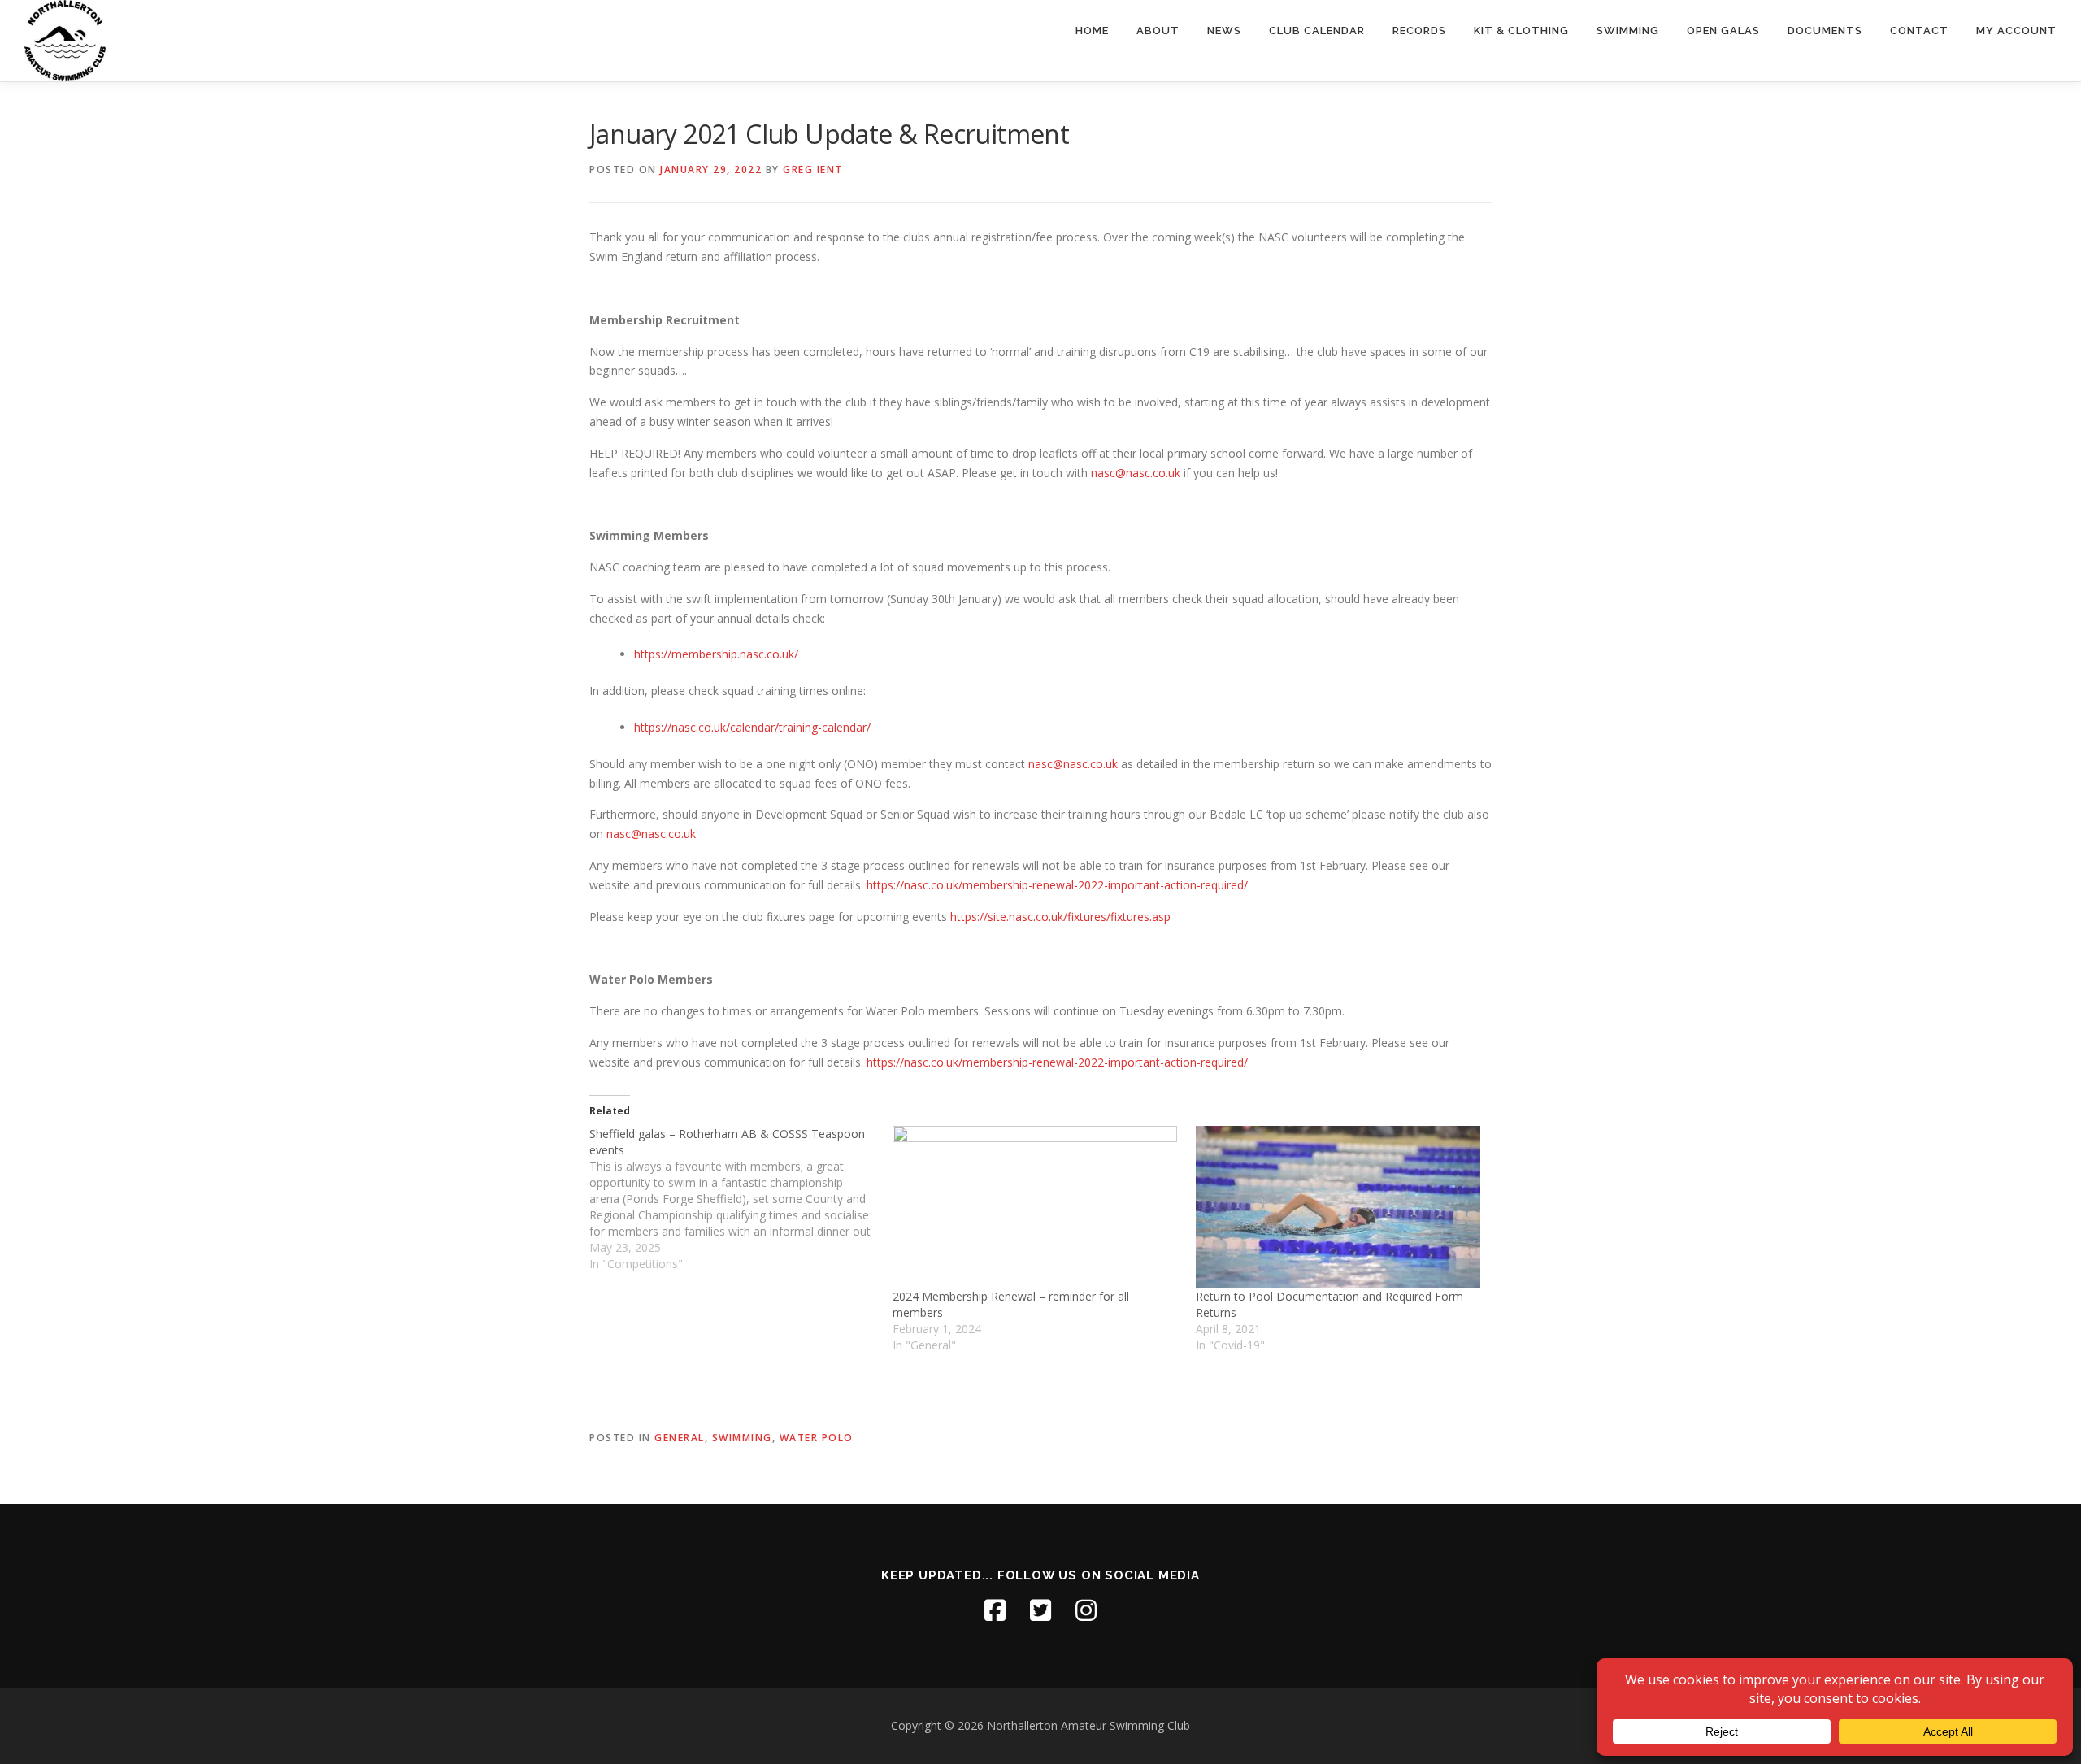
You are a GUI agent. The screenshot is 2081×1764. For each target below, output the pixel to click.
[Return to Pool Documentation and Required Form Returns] (1339, 1207)
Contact (1919, 30)
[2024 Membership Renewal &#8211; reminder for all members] (1036, 1207)
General (680, 1438)
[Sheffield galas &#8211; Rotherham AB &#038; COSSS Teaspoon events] (741, 1199)
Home (1092, 30)
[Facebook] (995, 1610)
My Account (2016, 30)
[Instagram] (1086, 1610)
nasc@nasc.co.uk (1136, 473)
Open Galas (1723, 30)
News (1224, 30)
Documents (1825, 30)
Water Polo (817, 1438)
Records (1419, 30)
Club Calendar (1317, 30)
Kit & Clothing (1521, 30)
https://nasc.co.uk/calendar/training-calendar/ (752, 727)
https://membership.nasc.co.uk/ (716, 654)
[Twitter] (1040, 1610)
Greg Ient (813, 169)
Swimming (1628, 30)
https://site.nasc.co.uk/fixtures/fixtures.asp (1060, 917)
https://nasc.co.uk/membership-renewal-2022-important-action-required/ (1057, 885)
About (1158, 30)
